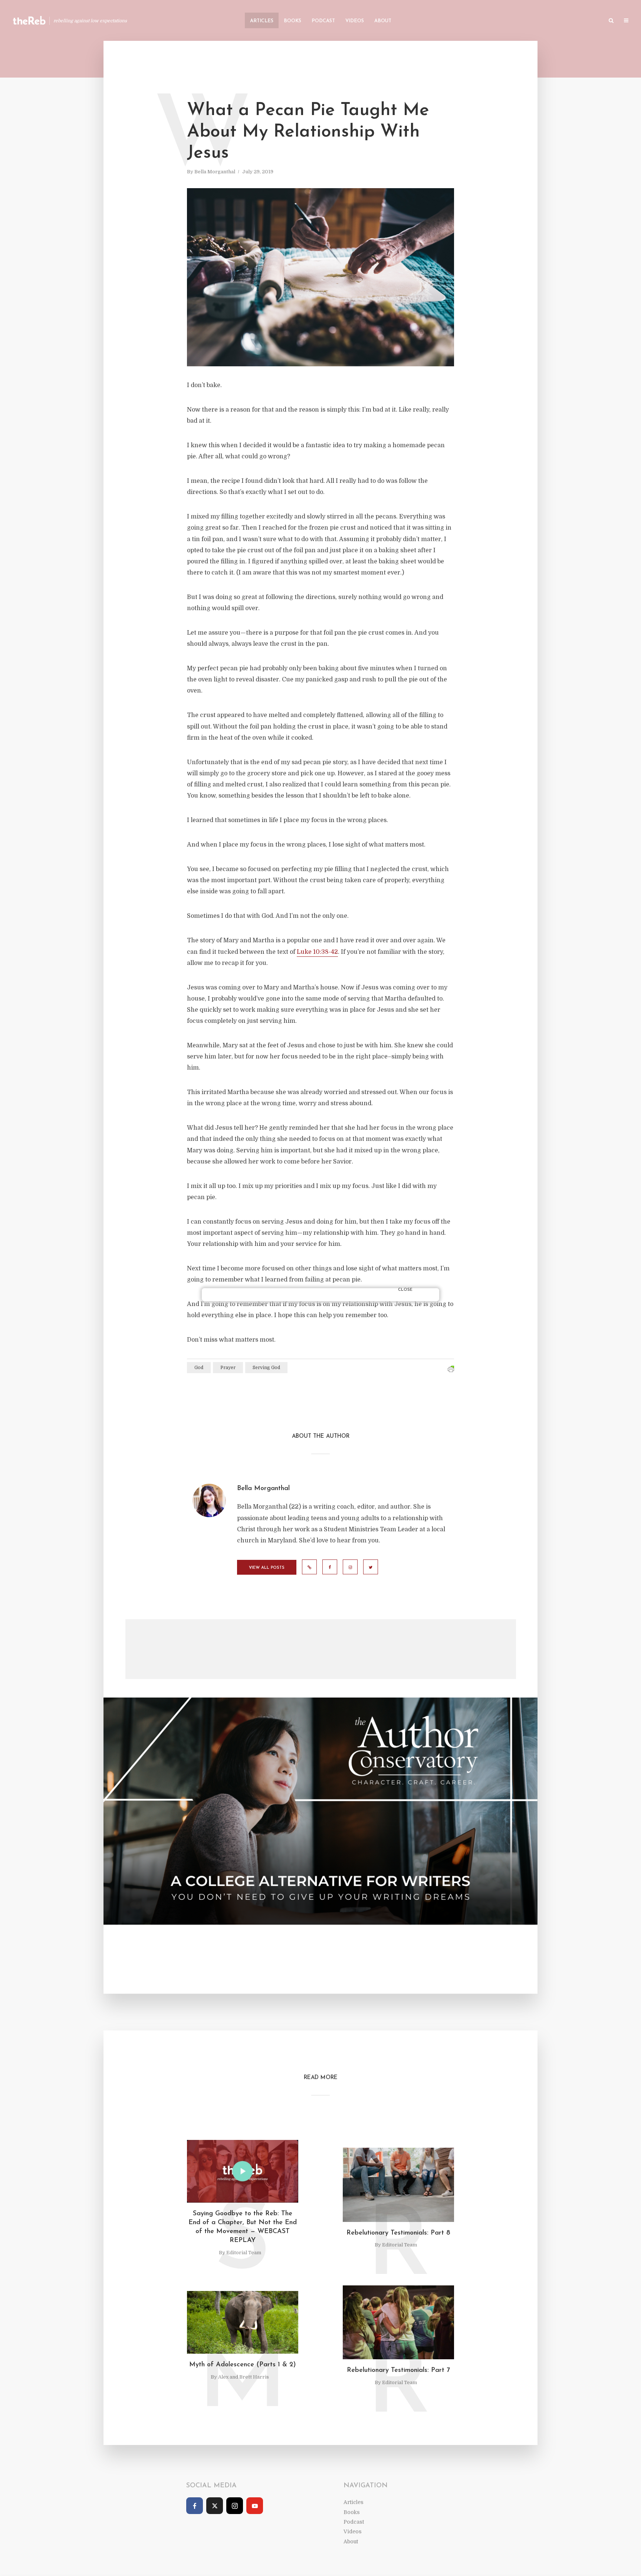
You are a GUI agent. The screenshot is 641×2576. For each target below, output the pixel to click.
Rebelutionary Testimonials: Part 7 (398, 2370)
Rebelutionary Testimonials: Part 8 (398, 2233)
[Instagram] (235, 2506)
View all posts (267, 1568)
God (199, 1368)
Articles (262, 21)
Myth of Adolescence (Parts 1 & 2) (243, 2365)
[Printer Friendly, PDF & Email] (451, 1369)
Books (292, 21)
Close (405, 1290)
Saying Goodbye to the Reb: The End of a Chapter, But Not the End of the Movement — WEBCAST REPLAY (243, 2227)
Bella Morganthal (215, 172)
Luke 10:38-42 (317, 952)
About (383, 21)
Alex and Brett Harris (244, 2377)
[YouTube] (255, 2506)
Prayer (228, 1368)
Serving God (266, 1368)
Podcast (323, 21)
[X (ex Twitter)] (215, 2506)
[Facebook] (195, 2506)
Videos (355, 21)
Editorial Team (244, 2253)
